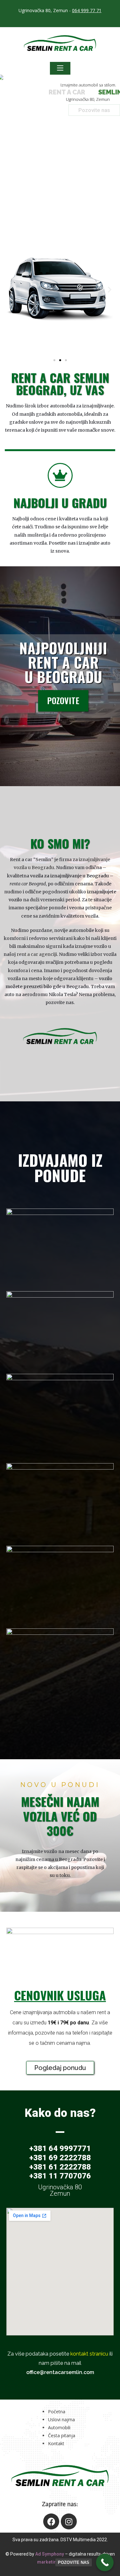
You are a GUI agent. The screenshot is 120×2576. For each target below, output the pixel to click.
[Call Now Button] (105, 2562)
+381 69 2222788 (60, 2158)
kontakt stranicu (89, 2354)
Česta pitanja (62, 2435)
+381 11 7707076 (60, 2176)
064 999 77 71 (87, 10)
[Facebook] (51, 2521)
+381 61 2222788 (60, 2167)
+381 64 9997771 (60, 2148)
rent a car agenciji (37, 954)
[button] (54, 360)
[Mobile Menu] (60, 68)
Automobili (59, 2427)
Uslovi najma (61, 2420)
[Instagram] (69, 2521)
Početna (57, 2412)
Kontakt (56, 2443)
